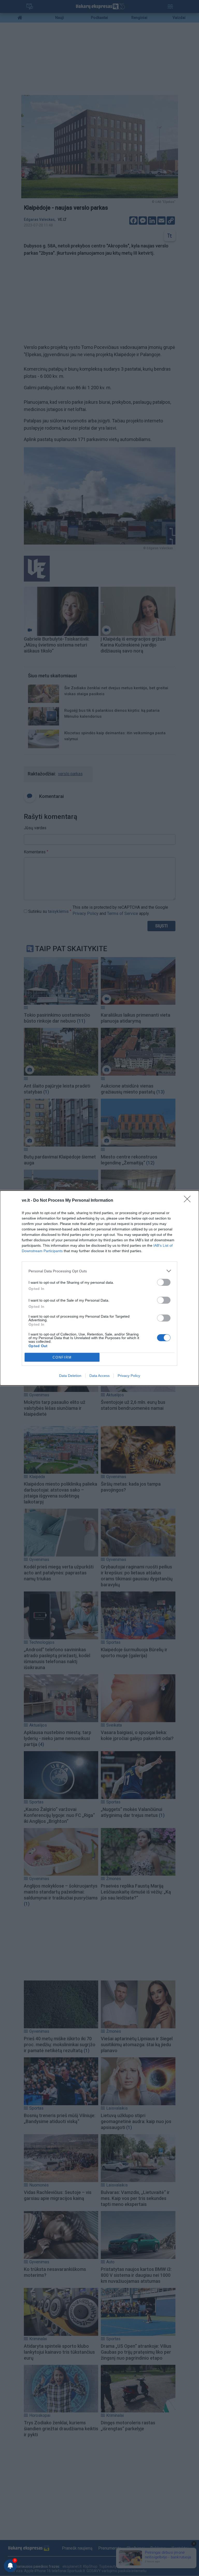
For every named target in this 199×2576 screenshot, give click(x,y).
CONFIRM (62, 1357)
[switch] (164, 1282)
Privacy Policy (129, 1376)
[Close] (189, 1201)
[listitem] (99, 1271)
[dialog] (99, 1288)
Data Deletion (70, 1376)
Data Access (99, 1376)
